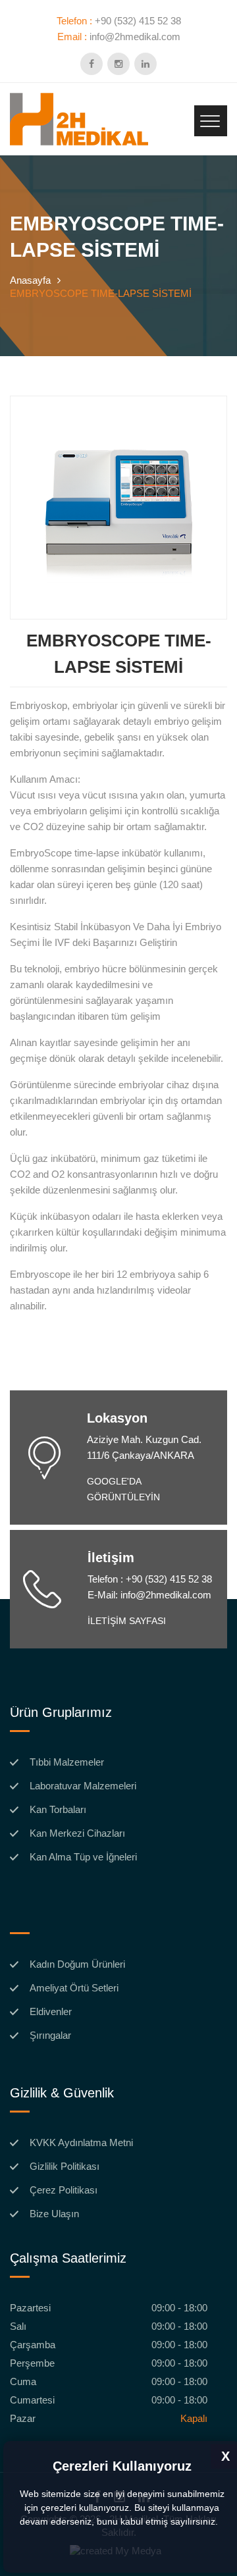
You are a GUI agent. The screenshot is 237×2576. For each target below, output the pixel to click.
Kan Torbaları (58, 1810)
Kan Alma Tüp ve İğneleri (83, 1857)
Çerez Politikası (64, 2190)
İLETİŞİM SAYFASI (127, 1621)
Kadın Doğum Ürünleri (77, 1964)
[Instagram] (118, 64)
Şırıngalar (50, 2036)
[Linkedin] (145, 64)
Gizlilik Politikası (65, 2167)
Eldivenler (51, 2012)
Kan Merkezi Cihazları (77, 1833)
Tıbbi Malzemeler (67, 1762)
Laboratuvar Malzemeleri (83, 1786)
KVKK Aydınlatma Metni (81, 2143)
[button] (223, 2523)
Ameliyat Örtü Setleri (74, 1988)
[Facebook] (92, 64)
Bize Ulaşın (54, 2214)
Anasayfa (30, 280)
